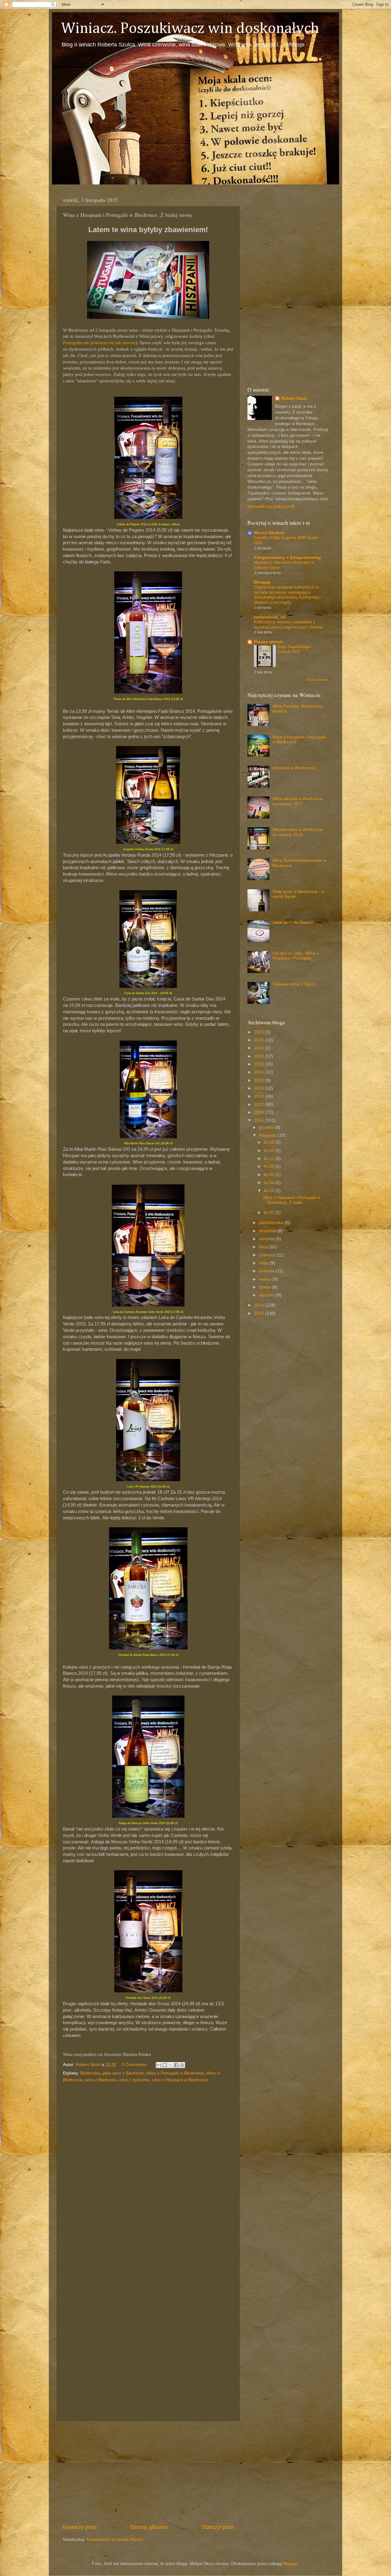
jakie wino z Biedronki (123, 2073)
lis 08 (270, 1166)
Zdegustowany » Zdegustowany (287, 557)
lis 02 (270, 1213)
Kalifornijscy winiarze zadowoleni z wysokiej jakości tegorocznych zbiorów (288, 625)
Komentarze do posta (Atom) (114, 2540)
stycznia (267, 1295)
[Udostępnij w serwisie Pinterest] (182, 2065)
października (272, 1223)
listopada (268, 1135)
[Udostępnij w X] (170, 2065)
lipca (264, 1247)
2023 (260, 1056)
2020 (260, 1080)
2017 (260, 1104)
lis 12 (270, 1159)
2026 (260, 1032)
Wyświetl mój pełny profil (271, 506)
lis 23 (270, 1151)
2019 (260, 1088)
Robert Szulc (294, 398)
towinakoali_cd (270, 617)
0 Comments (134, 2065)
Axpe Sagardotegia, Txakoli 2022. (295, 649)
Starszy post (217, 2527)
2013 (260, 1313)
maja (264, 1263)
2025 (260, 1040)
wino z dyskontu (134, 2080)
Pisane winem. (269, 642)
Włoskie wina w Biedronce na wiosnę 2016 (298, 832)
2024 (260, 1048)
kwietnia (267, 1271)
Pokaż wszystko (317, 680)
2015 (260, 1120)
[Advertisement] (148, 2472)
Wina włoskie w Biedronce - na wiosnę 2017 (299, 801)
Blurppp (262, 582)
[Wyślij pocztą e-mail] (159, 2065)
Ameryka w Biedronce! (294, 768)
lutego (266, 1287)
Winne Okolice (269, 533)
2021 (260, 1072)
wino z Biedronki (101, 2080)
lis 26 (270, 1142)
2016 (260, 1112)
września (268, 1231)
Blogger (291, 2564)
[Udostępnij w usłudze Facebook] (176, 2065)
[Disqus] (148, 2168)
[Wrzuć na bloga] (165, 2065)
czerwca (268, 1255)
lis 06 (270, 1175)
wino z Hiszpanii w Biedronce (180, 2080)
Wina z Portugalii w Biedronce (175, 2073)
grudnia (267, 1127)
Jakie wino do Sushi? (293, 922)
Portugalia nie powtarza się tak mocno (99, 343)
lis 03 (270, 1191)
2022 (260, 1064)
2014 (260, 1305)
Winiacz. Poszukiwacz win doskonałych (190, 29)
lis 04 (270, 1183)
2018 (260, 1096)
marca (266, 1279)
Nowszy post (80, 2527)
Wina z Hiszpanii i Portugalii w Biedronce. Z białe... (291, 1200)
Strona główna (149, 2527)
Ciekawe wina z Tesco (294, 984)
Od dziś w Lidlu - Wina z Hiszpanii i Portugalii (296, 956)
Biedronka (90, 2073)
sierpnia (267, 1239)
